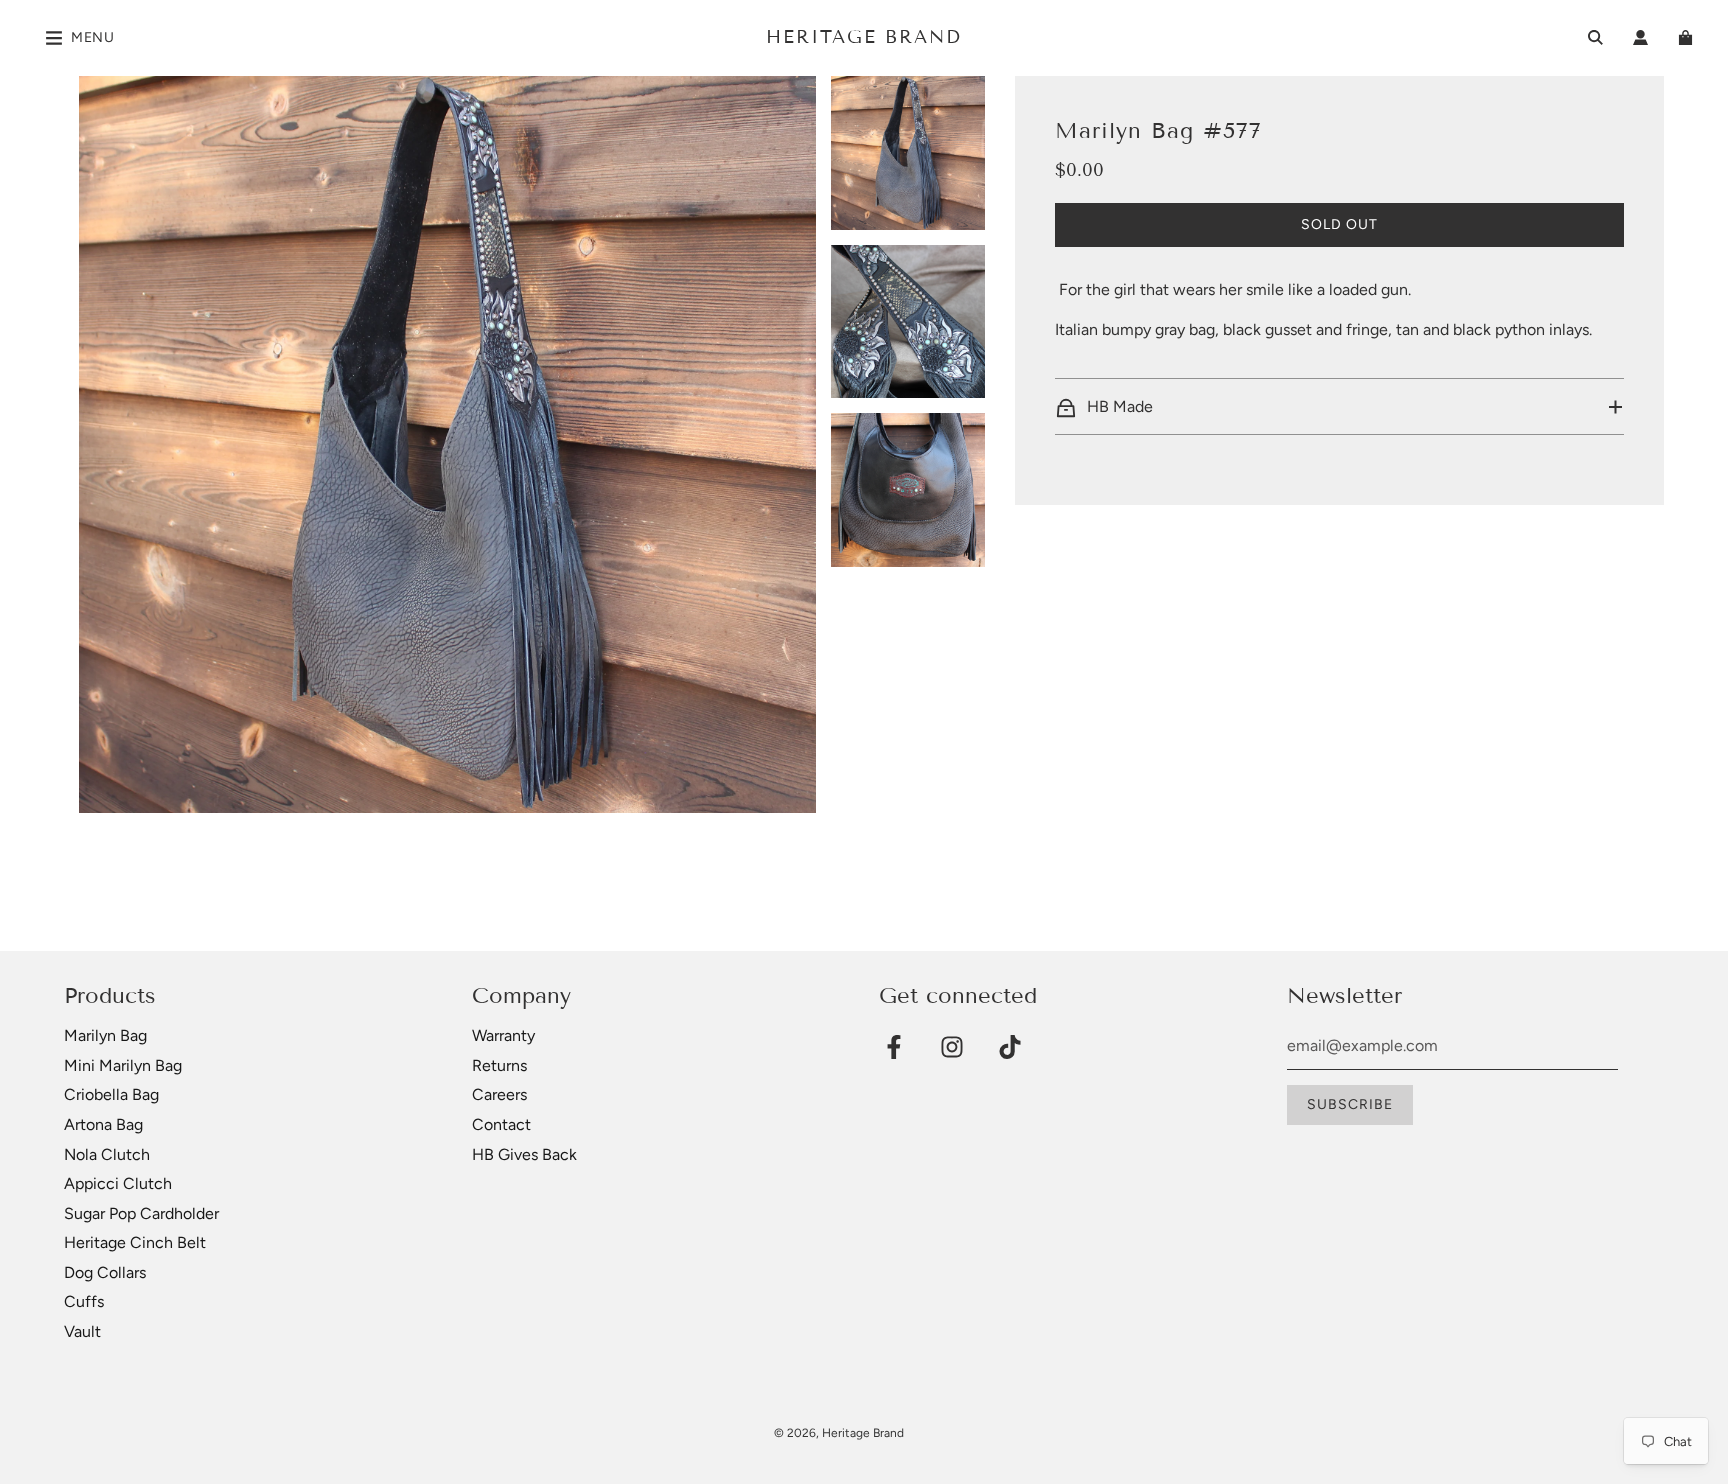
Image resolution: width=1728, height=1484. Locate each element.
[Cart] (1688, 37)
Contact (501, 1124)
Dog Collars (105, 1272)
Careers (499, 1094)
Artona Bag (103, 1124)
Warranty (503, 1035)
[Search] (1595, 37)
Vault (82, 1331)
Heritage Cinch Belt (135, 1242)
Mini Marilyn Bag (123, 1065)
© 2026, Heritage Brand (839, 1433)
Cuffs (84, 1301)
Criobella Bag (111, 1094)
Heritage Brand (864, 37)
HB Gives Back (524, 1154)
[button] (1339, 407)
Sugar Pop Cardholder (141, 1213)
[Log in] (1640, 37)
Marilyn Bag (105, 1035)
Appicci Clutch (118, 1183)
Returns (499, 1065)
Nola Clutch (107, 1154)
